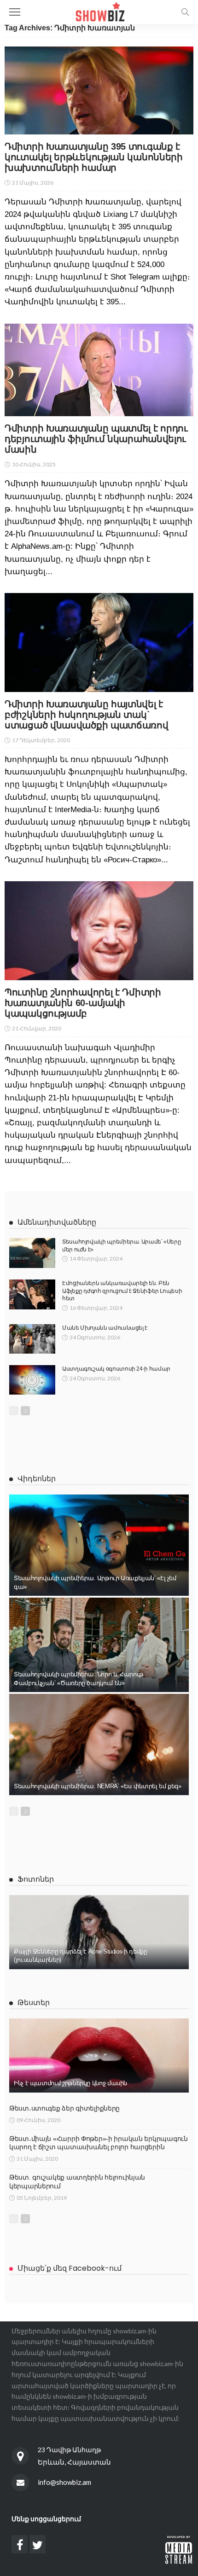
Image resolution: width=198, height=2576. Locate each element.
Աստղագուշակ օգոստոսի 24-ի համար (116, 1369)
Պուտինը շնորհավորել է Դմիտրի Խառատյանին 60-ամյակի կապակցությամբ (83, 1003)
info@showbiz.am (64, 2482)
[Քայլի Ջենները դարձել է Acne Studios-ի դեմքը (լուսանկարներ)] (99, 1932)
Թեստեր (34, 2003)
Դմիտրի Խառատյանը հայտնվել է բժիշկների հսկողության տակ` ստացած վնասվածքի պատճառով (87, 715)
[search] (185, 12)
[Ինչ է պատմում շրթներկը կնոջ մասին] (99, 2056)
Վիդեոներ (37, 1479)
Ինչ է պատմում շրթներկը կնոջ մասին (70, 2083)
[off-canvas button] (15, 12)
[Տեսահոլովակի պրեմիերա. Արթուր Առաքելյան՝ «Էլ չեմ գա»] (99, 1545)
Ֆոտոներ (36, 1879)
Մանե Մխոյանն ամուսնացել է (105, 1328)
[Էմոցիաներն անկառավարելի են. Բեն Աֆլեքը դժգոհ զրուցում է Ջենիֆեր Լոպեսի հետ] (32, 1294)
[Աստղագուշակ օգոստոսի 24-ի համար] (32, 1380)
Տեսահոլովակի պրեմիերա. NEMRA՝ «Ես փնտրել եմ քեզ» (98, 1786)
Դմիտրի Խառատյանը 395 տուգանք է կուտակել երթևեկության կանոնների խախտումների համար (94, 157)
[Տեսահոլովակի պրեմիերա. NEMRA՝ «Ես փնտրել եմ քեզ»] (99, 1744)
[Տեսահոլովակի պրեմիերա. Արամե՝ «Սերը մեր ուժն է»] (32, 1253)
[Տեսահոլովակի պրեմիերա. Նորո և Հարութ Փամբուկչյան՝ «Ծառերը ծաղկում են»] (99, 1645)
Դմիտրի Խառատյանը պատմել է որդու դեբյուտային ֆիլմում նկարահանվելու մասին (96, 439)
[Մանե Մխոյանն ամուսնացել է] (32, 1339)
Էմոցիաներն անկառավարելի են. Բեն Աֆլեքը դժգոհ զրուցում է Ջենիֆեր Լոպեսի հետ (122, 1291)
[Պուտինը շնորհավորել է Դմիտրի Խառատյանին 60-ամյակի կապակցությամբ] (99, 931)
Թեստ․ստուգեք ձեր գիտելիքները (64, 2108)
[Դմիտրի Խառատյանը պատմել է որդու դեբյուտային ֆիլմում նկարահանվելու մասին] (99, 370)
